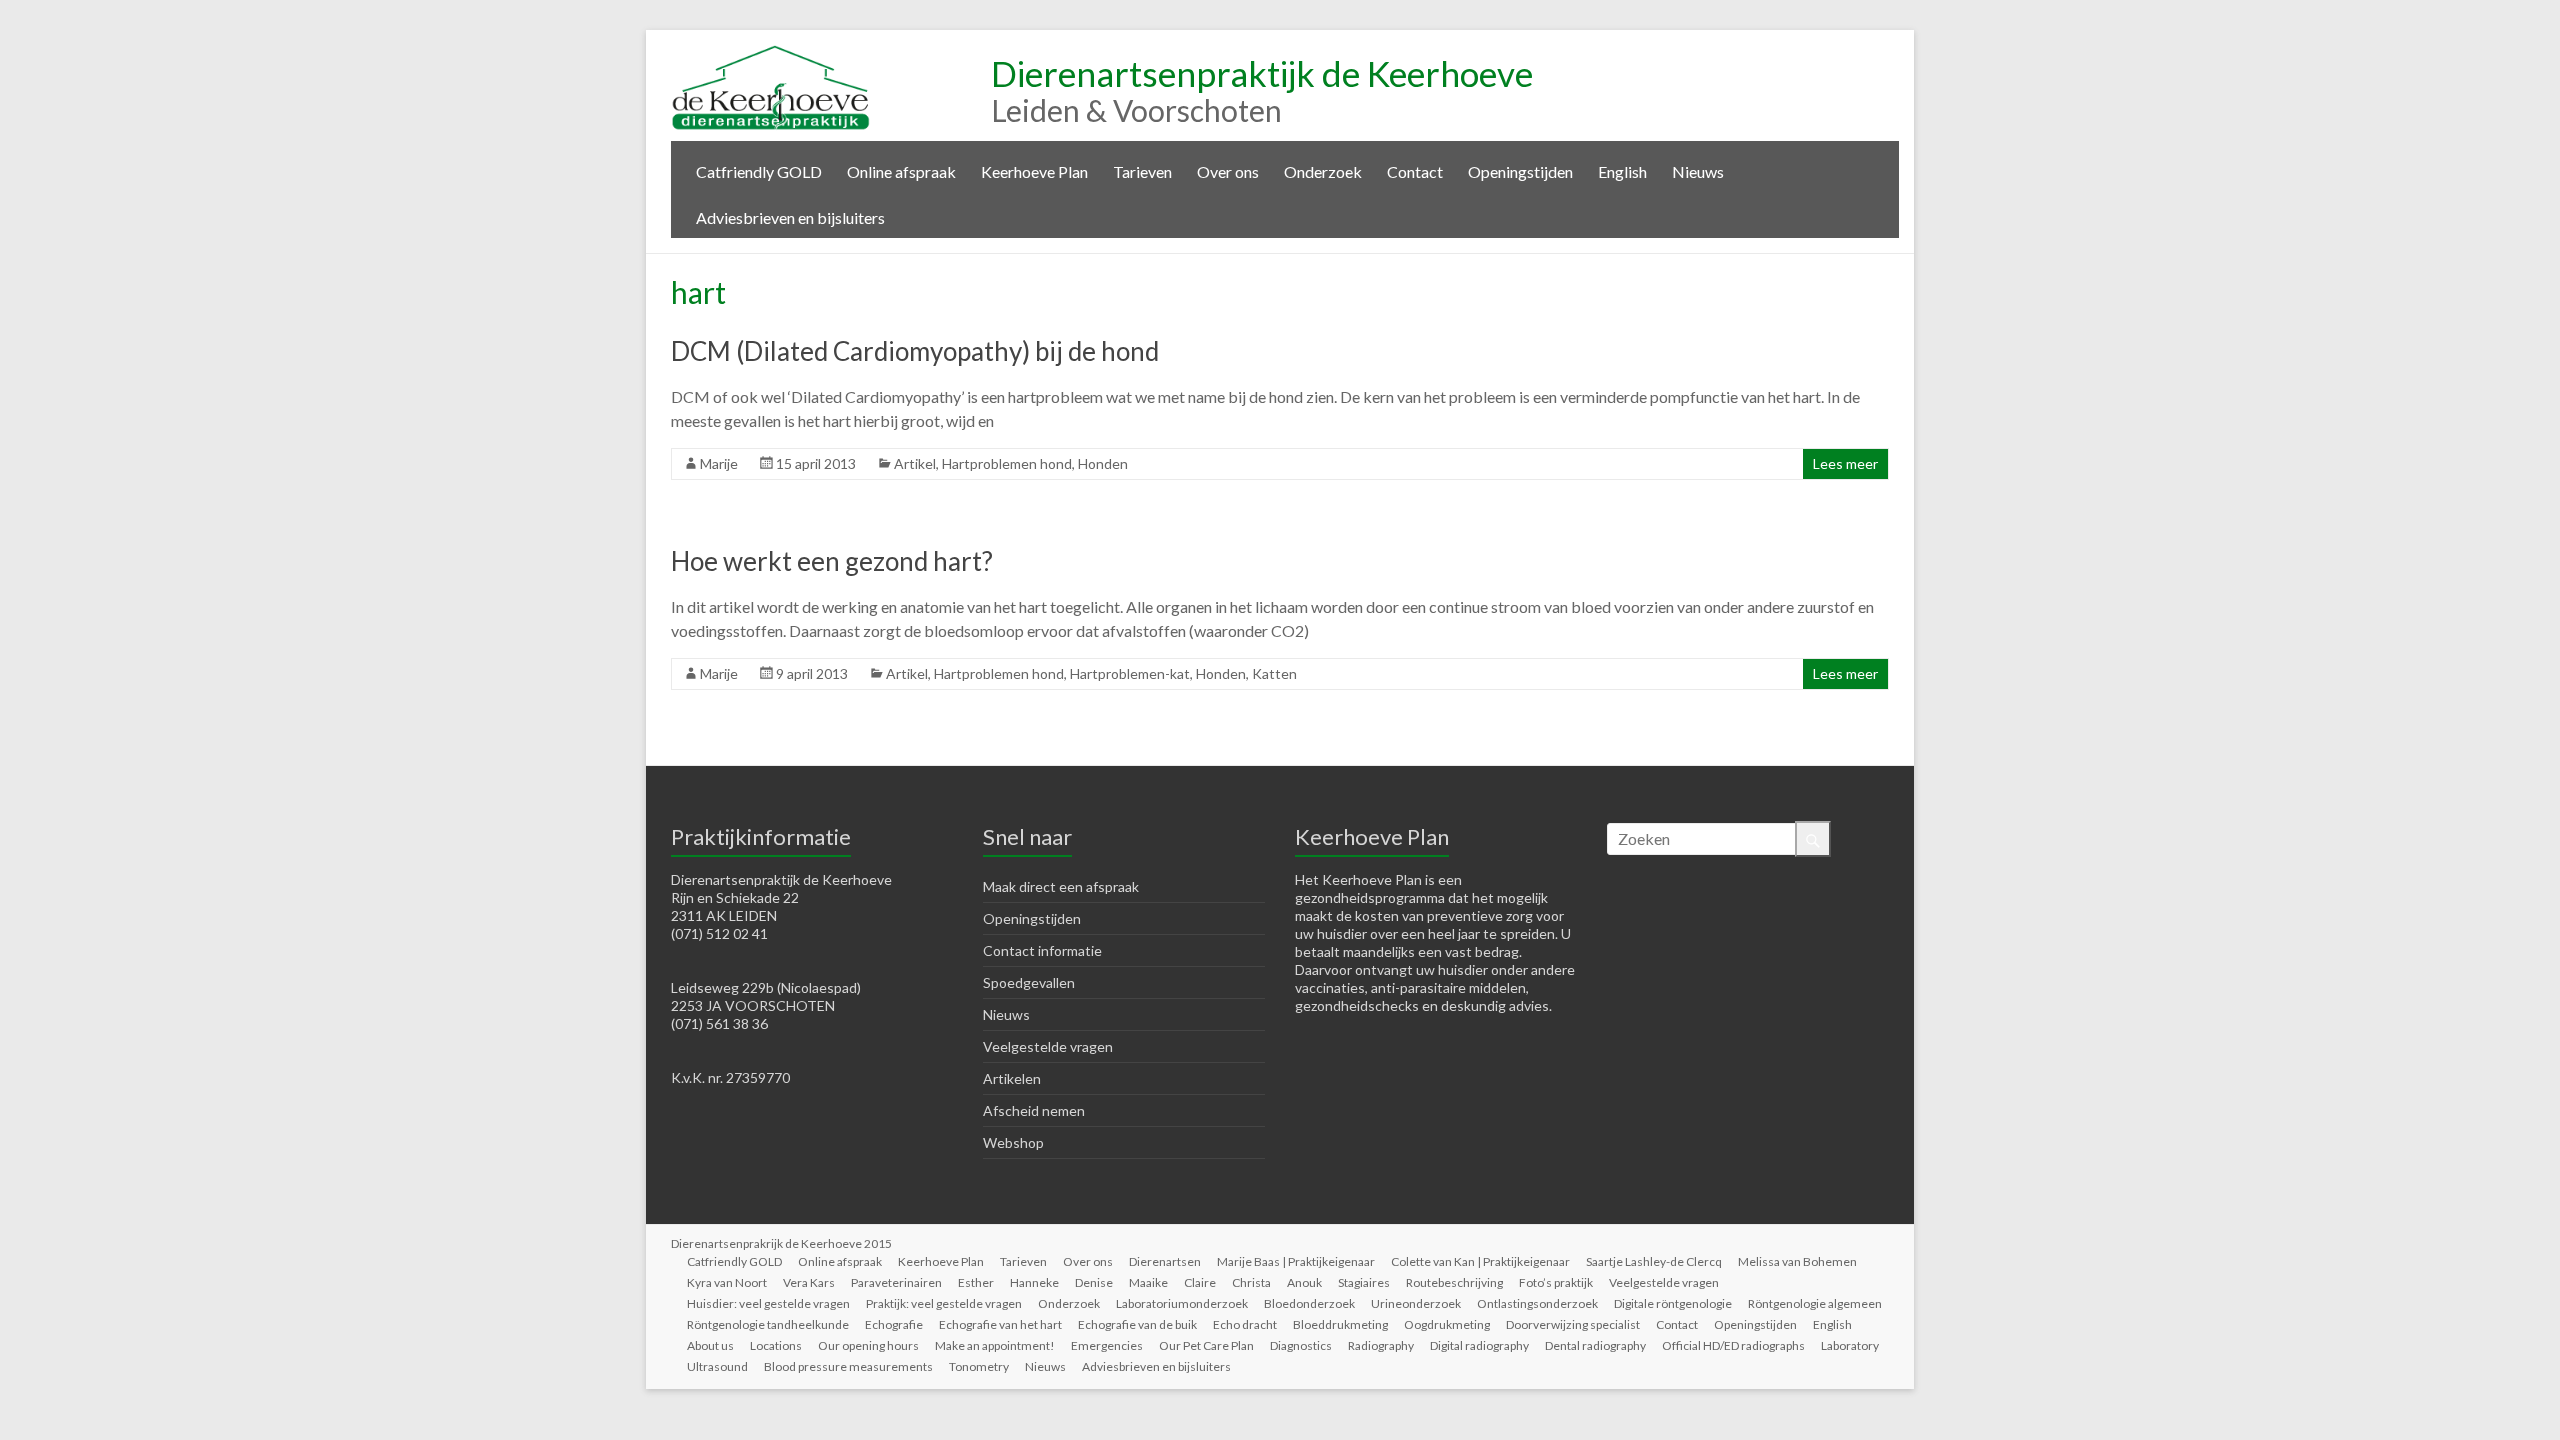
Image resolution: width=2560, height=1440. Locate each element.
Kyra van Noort (727, 1282)
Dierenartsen (1165, 1261)
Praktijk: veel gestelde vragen (944, 1303)
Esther (976, 1282)
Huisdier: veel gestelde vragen (768, 1303)
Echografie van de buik (1137, 1324)
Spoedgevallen (1029, 982)
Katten (1274, 673)
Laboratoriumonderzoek (1182, 1303)
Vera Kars (809, 1282)
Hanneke (1034, 1282)
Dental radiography (1595, 1345)
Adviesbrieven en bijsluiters (790, 217)
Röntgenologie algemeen (1815, 1303)
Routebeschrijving (1454, 1282)
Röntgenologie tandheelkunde (768, 1324)
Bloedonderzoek (1309, 1303)
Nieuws (1698, 171)
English (1622, 171)
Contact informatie (1042, 950)
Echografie (894, 1324)
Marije (719, 463)
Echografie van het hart (1000, 1324)
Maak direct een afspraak (1061, 886)
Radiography (1381, 1345)
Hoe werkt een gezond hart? (832, 561)
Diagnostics (1301, 1345)
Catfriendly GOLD (759, 171)
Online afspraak (901, 171)
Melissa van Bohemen (1797, 1261)
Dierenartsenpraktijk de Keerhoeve (1262, 73)
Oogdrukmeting (1447, 1324)
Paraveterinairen (896, 1282)
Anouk (1304, 1282)
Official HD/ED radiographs (1733, 1345)
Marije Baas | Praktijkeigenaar (1296, 1261)
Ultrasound (717, 1366)
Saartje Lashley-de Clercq (1654, 1261)
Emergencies (1107, 1345)
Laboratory (1850, 1345)
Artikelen (1012, 1078)
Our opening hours (868, 1345)
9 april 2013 (812, 673)
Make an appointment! (995, 1345)
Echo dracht (1245, 1324)
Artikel (915, 463)
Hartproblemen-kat (1130, 673)
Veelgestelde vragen (1048, 1046)
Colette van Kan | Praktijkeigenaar (1480, 1261)
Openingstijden (1520, 171)
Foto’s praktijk (1556, 1282)
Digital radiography (1479, 1345)
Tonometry (979, 1366)
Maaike (1148, 1282)
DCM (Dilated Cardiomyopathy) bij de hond (915, 351)
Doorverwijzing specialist (1573, 1324)
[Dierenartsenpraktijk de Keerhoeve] (771, 54)
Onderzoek (1323, 171)
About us (710, 1345)
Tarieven (1142, 171)
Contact (1415, 171)
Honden (1103, 463)
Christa (1251, 1282)
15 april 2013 (816, 463)
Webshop (1013, 1142)
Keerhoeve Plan (1034, 171)
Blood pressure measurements (848, 1366)
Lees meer (1845, 463)
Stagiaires (1364, 1282)
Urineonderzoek (1416, 1303)
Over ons (1228, 171)
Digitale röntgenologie (1673, 1303)
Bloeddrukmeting (1340, 1324)
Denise (1094, 1282)
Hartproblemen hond (1007, 463)
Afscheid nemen (1034, 1110)
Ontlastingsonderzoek (1537, 1303)
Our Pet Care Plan (1206, 1345)
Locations (776, 1345)
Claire (1200, 1282)
